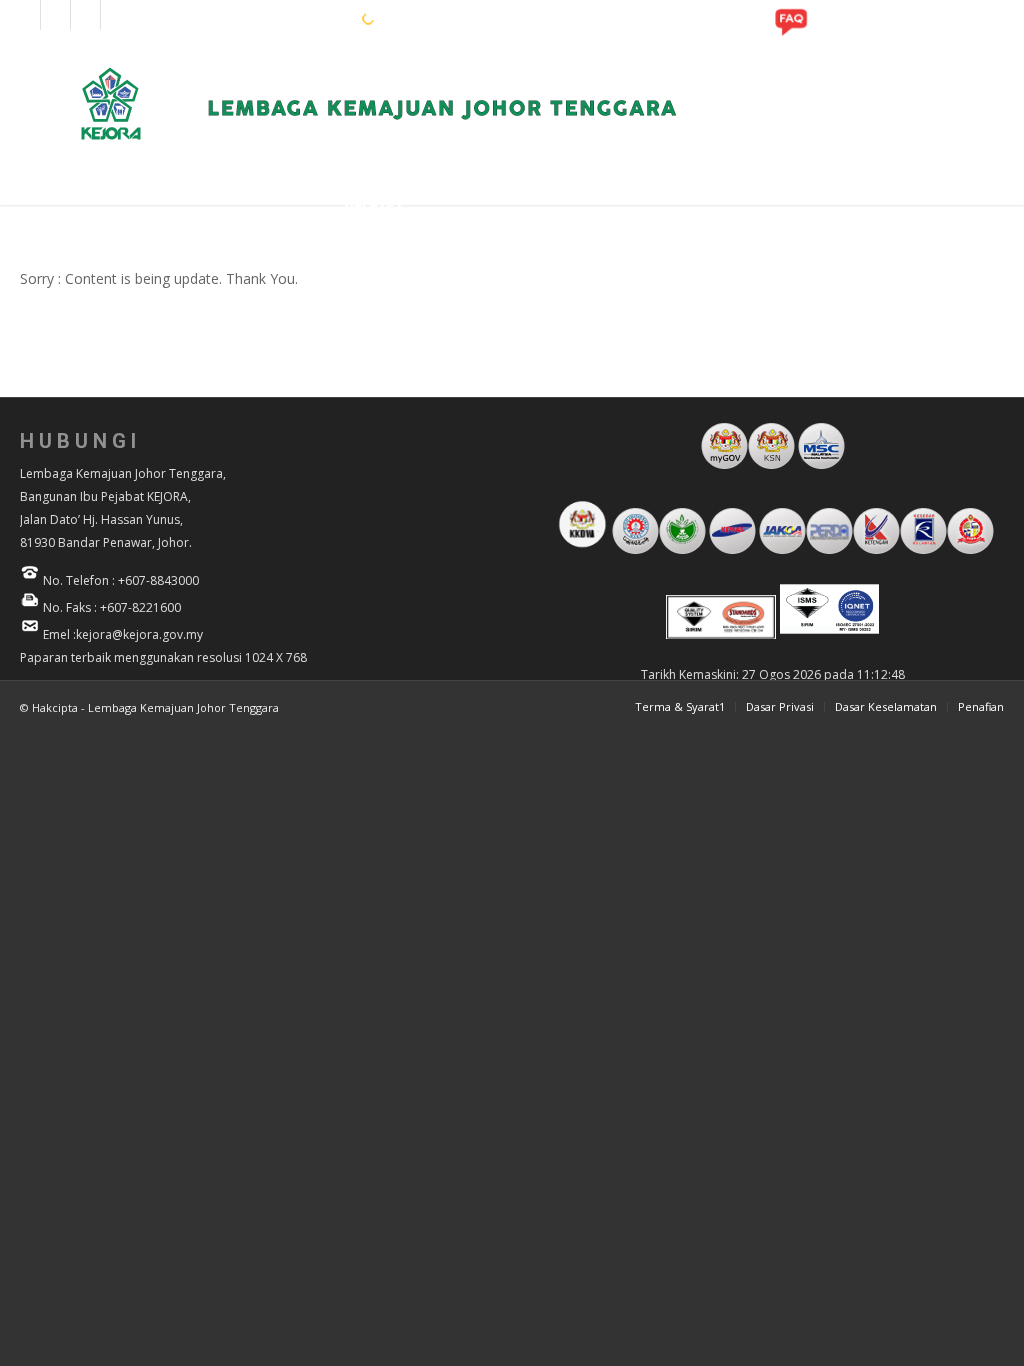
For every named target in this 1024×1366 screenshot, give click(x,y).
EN (282, 18)
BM (313, 18)
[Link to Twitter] (116, 15)
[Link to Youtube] (85, 15)
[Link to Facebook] (25, 15)
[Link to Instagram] (55, 15)
